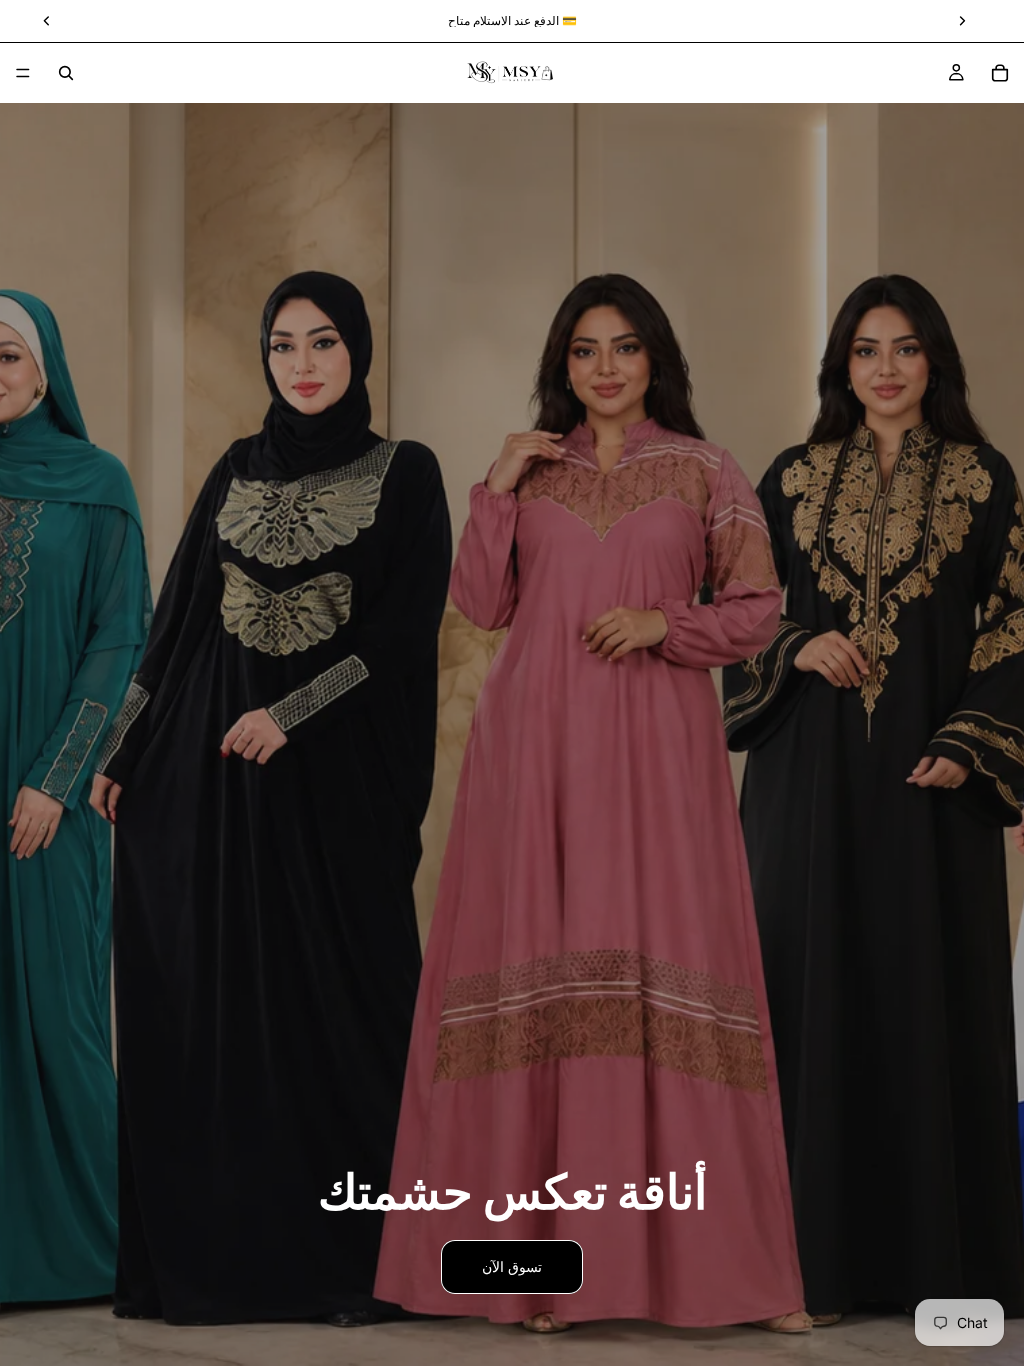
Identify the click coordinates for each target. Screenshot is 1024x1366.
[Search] (66, 73)
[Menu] (23, 73)
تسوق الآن (512, 1266)
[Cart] (1000, 73)
